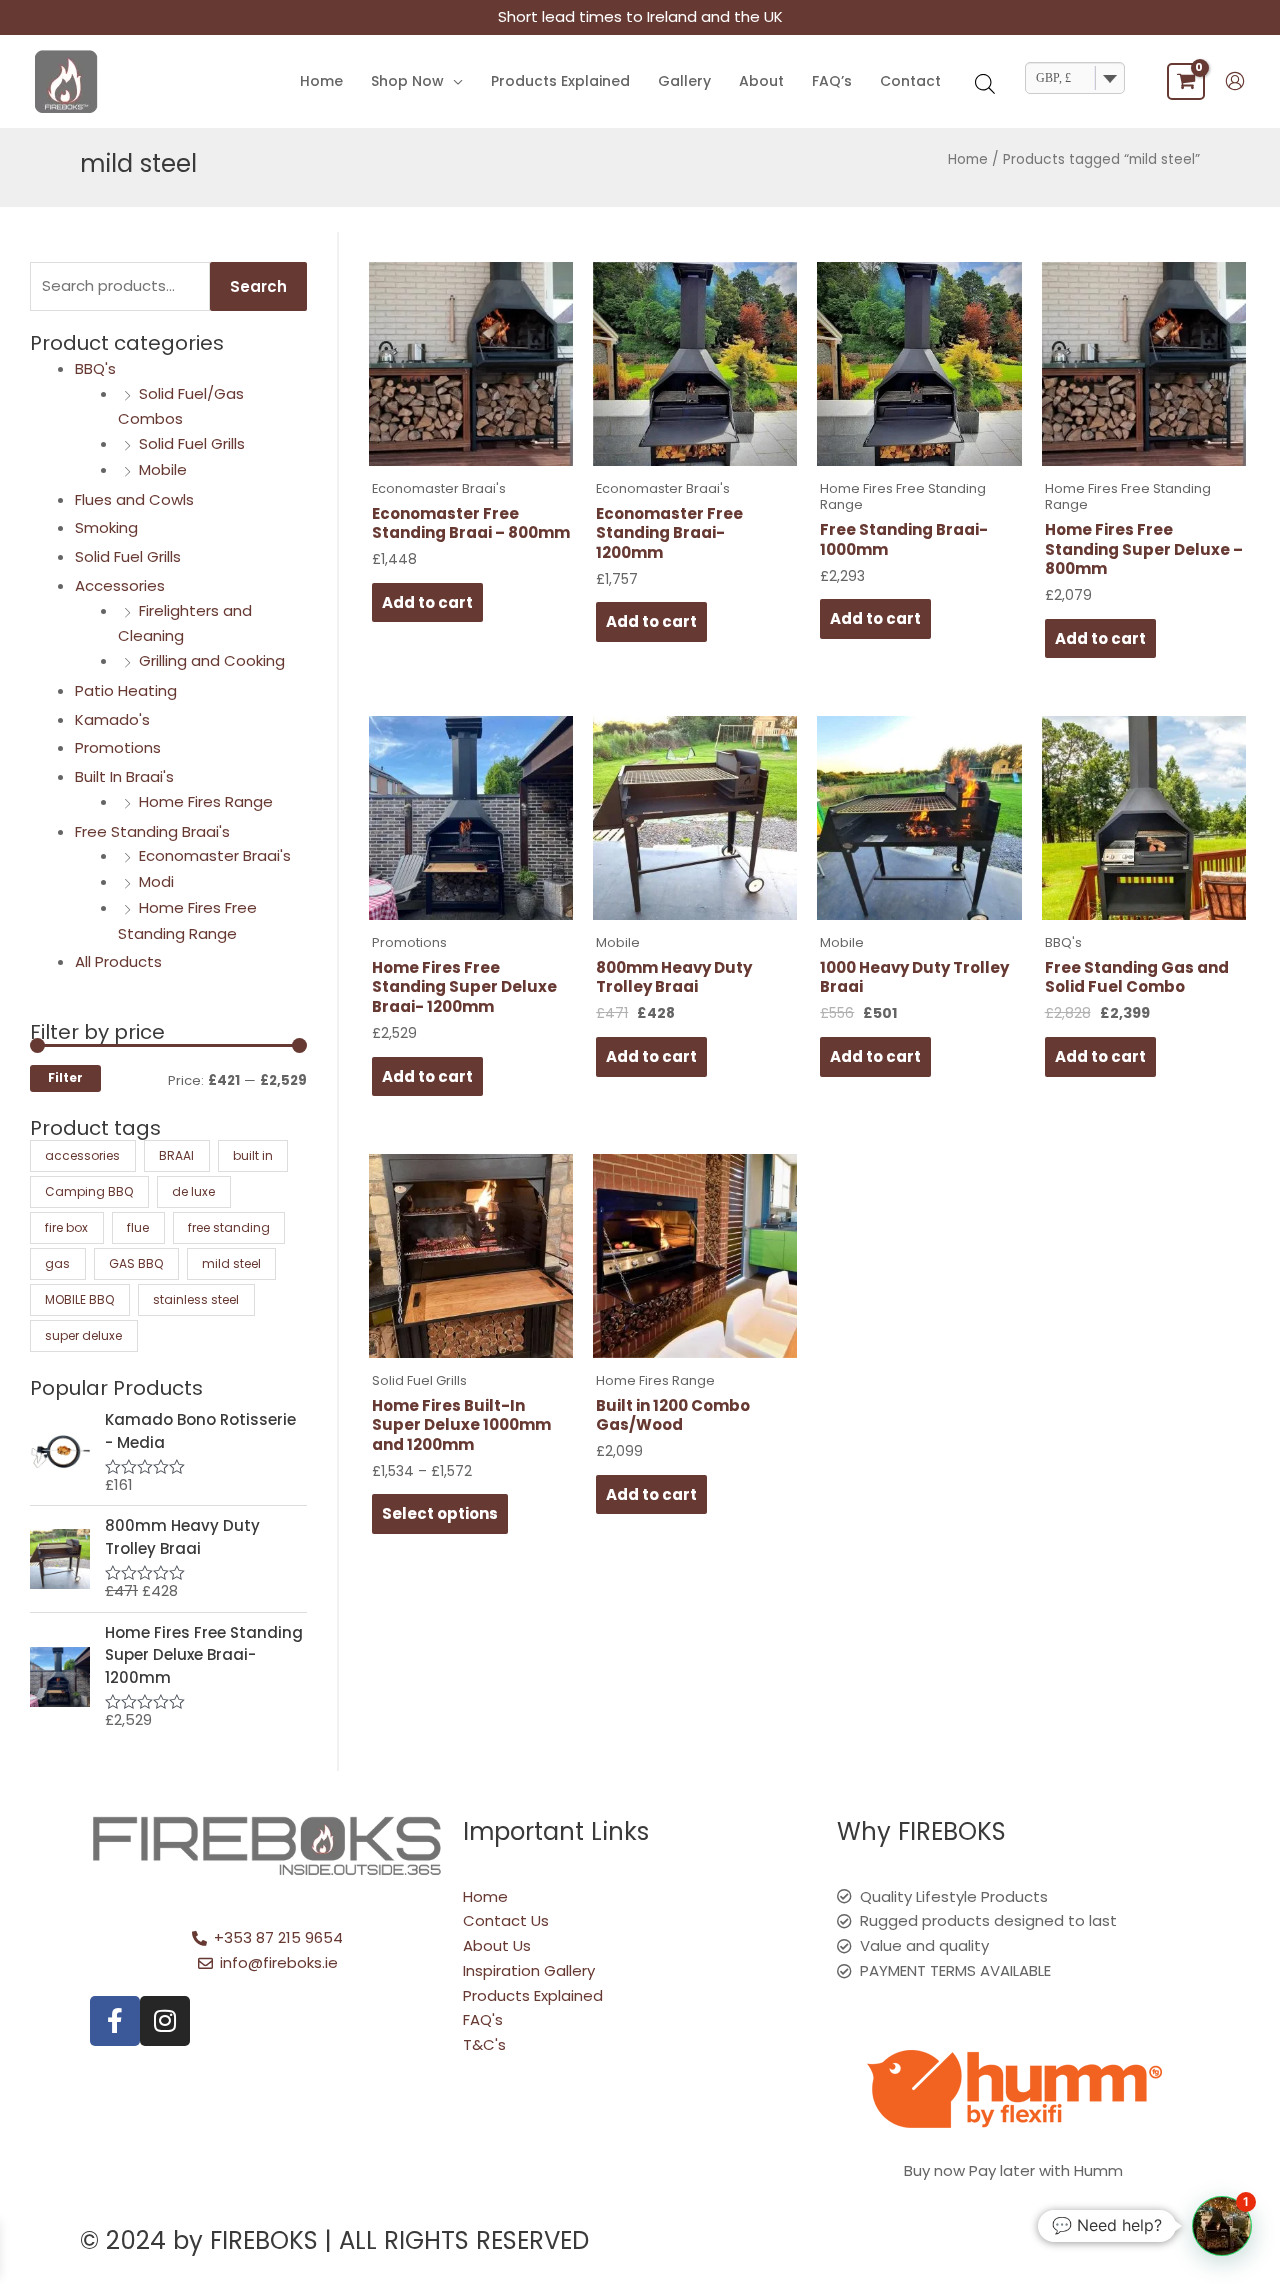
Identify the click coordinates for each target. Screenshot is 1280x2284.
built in (253, 1155)
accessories (82, 1155)
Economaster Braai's (215, 855)
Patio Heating (126, 690)
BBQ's (95, 368)
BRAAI (176, 1155)
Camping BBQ (89, 1191)
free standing (229, 1227)
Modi (156, 881)
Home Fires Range (206, 801)
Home (968, 159)
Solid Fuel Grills (192, 443)
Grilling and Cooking (212, 660)
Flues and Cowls (134, 499)
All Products (118, 961)
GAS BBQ (136, 1263)
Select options (440, 1513)
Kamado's (112, 719)
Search (258, 286)
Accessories (120, 585)
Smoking (106, 527)
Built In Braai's (124, 776)
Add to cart (427, 602)
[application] (453, 81)
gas (57, 1263)
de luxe (193, 1191)
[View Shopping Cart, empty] (1186, 82)
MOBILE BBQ (79, 1299)
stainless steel (196, 1299)
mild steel (231, 1263)
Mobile (163, 469)
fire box (66, 1227)
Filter (65, 1078)
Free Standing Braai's (152, 831)
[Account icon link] (1235, 81)
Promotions (118, 747)
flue (138, 1227)
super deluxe (83, 1335)
